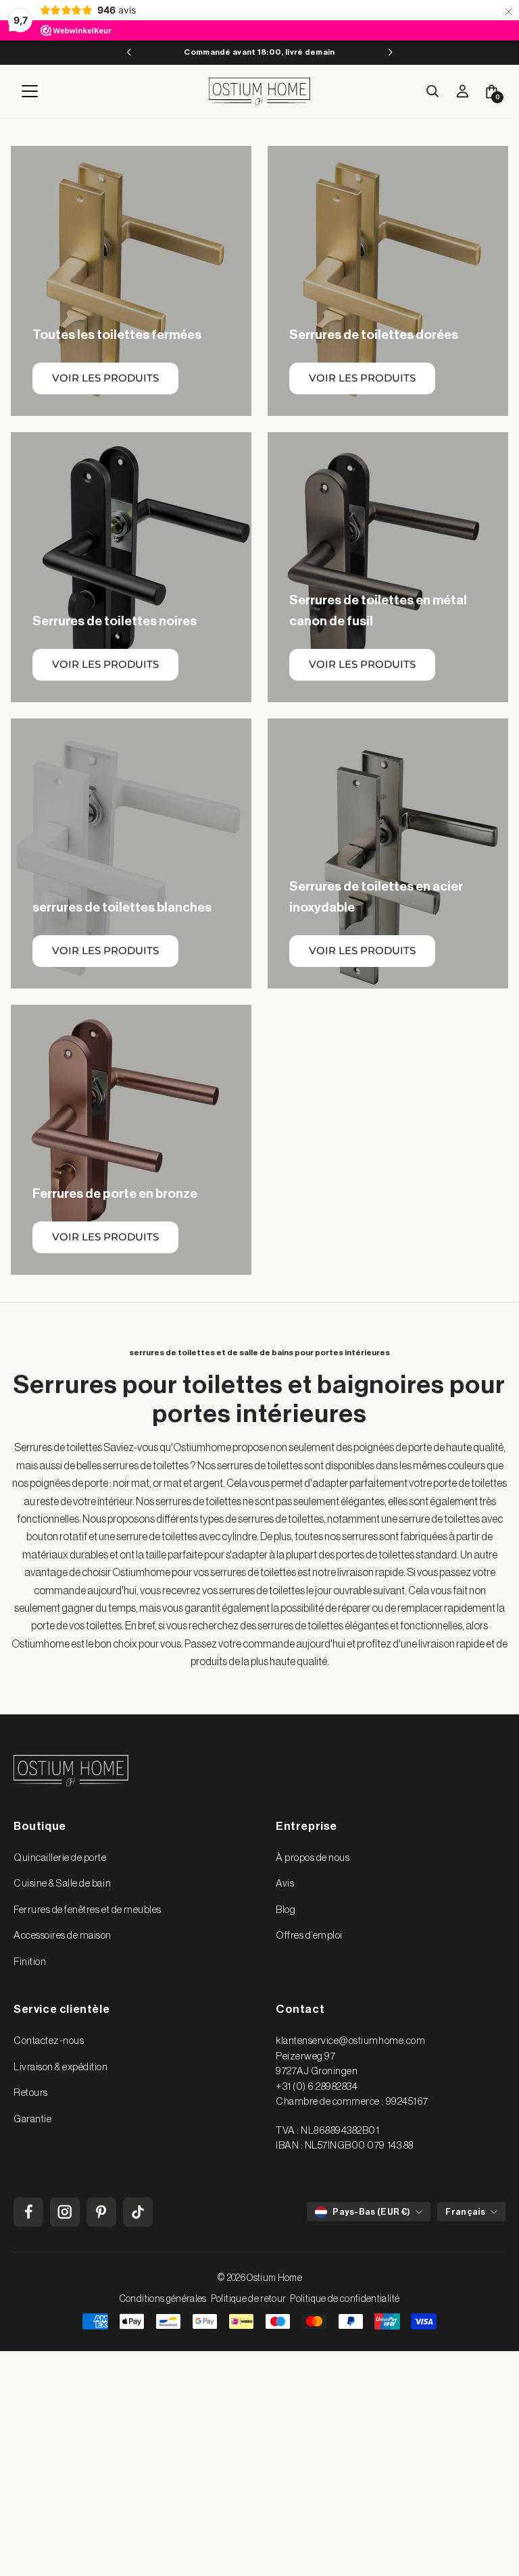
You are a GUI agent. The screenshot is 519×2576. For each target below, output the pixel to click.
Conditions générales (163, 2299)
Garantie (32, 2119)
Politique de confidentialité (345, 2299)
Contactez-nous (49, 2041)
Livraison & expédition (61, 2067)
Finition (30, 1962)
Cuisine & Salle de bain (62, 1884)
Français (465, 2212)
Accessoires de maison (63, 1936)
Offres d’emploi (309, 1936)
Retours (31, 2093)
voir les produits (105, 378)
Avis (285, 1884)
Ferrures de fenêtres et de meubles (88, 1910)
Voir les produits (362, 378)
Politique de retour (249, 2299)
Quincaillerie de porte (60, 1858)
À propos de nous (313, 1858)
